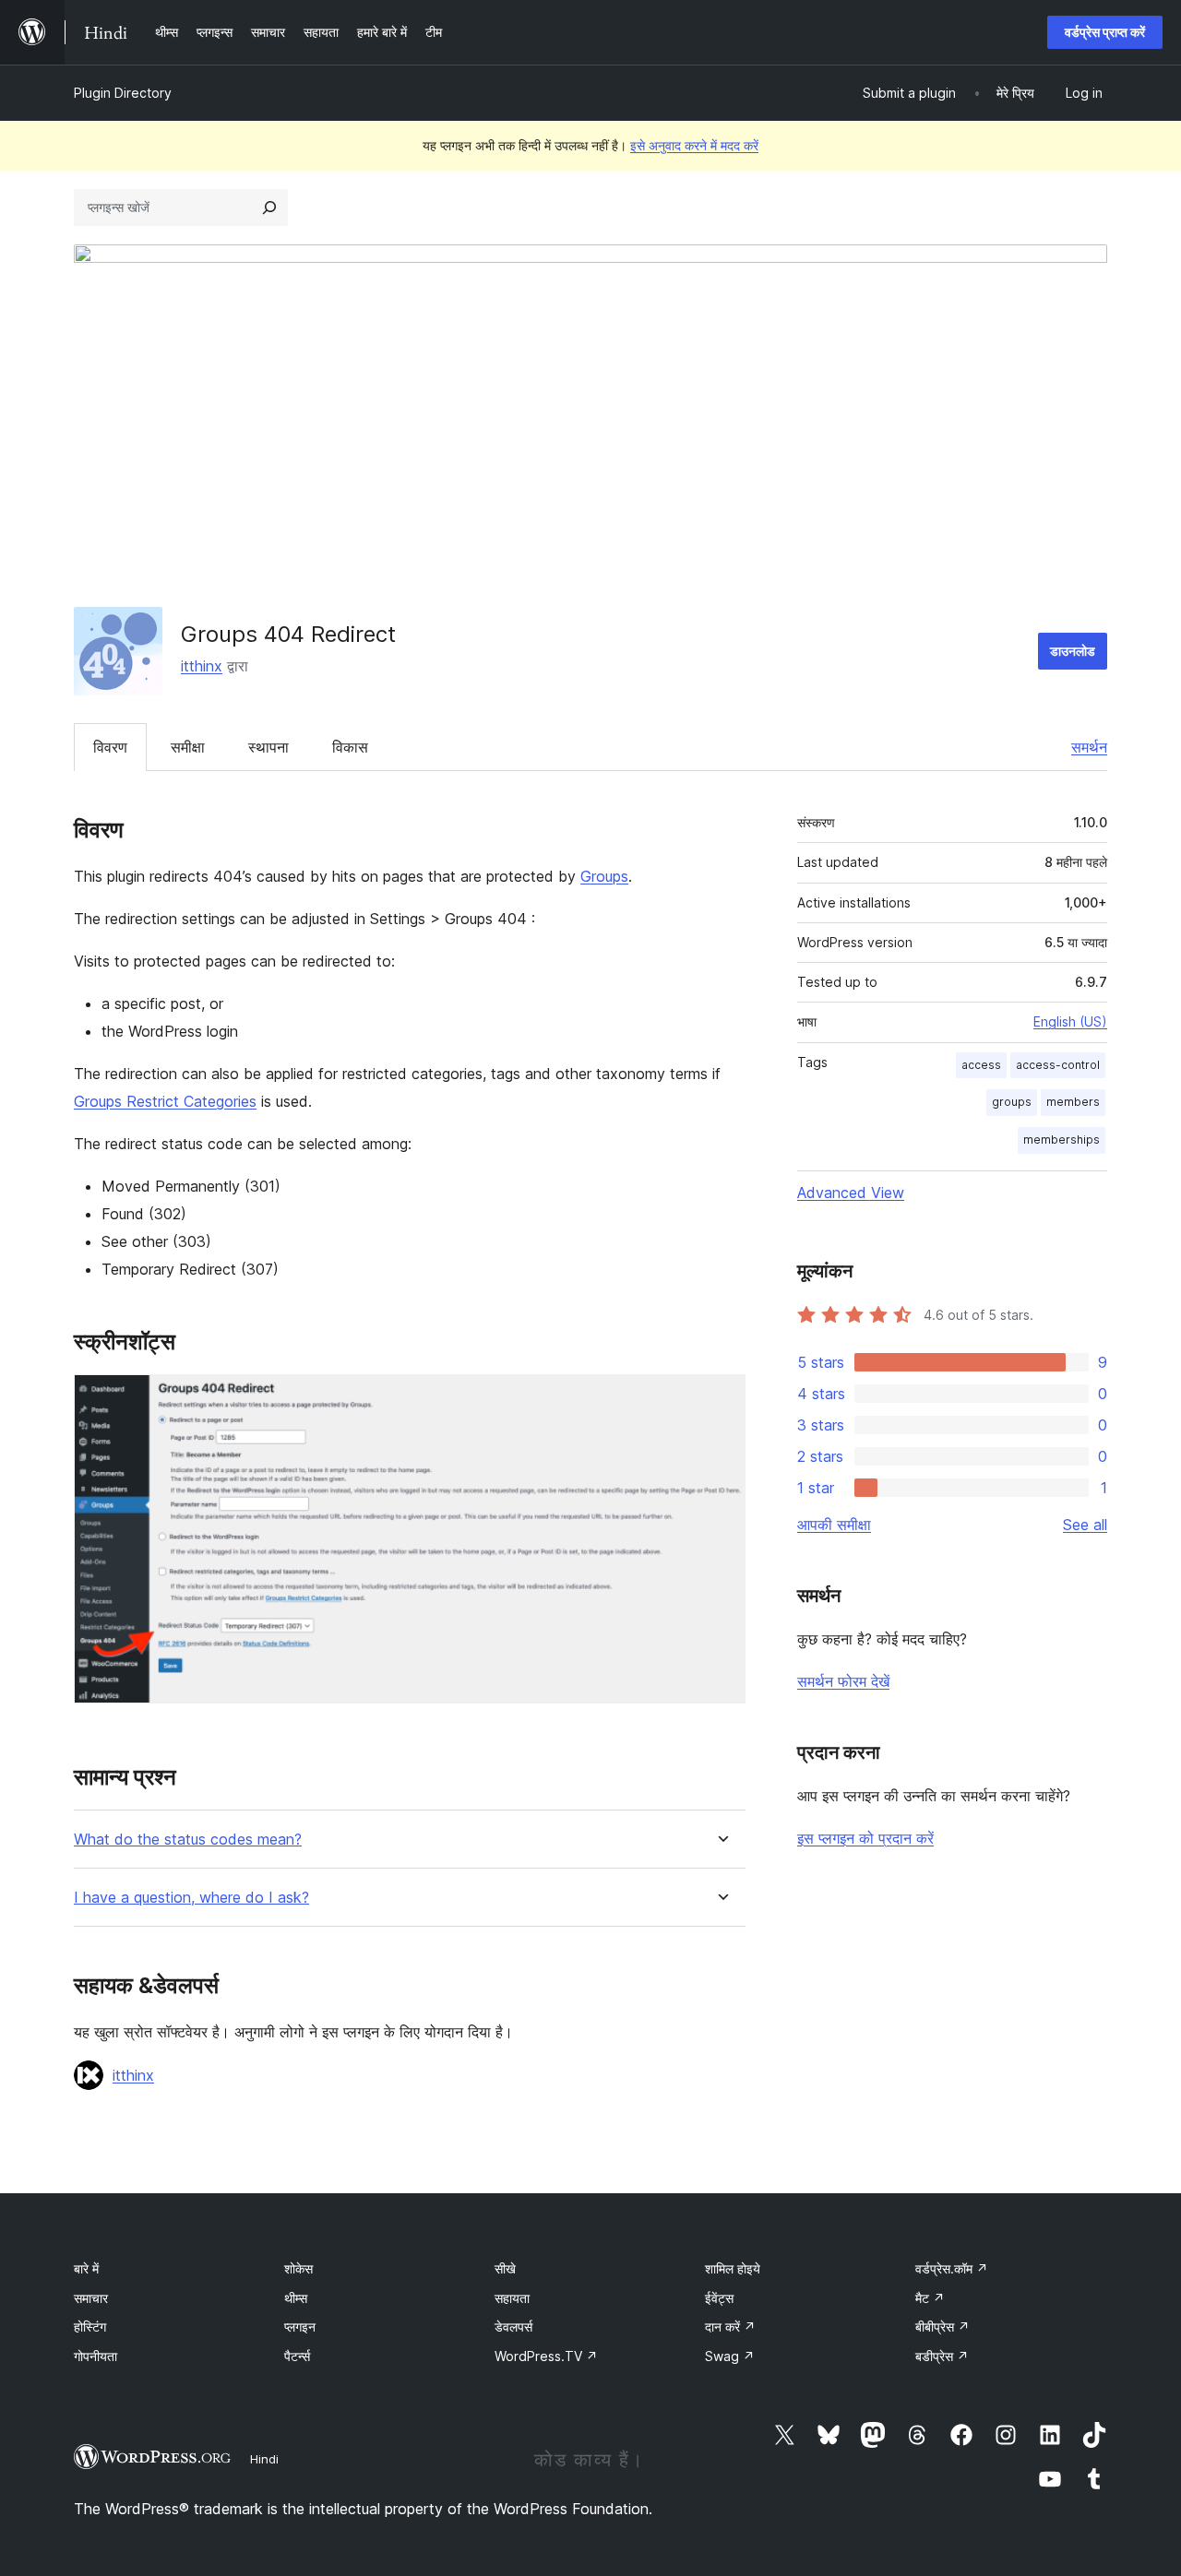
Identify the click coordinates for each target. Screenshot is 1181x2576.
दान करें (730, 2327)
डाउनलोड (1073, 651)
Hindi (264, 2459)
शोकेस (298, 2268)
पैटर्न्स (297, 2356)
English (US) (1070, 1021)
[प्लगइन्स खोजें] (269, 208)
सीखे (505, 2268)
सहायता (512, 2298)
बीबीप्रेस (942, 2327)
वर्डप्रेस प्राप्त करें (1105, 32)
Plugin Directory (123, 93)
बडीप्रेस (942, 2356)
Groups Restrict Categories (165, 1101)
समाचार (91, 2298)
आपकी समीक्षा (834, 1525)
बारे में (86, 2268)
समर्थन (1089, 747)
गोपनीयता (95, 2356)
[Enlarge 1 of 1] (721, 1399)
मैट (930, 2298)
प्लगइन (300, 2327)
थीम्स (296, 2298)
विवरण (110, 747)
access (981, 1065)
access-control (1058, 1065)
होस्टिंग (90, 2327)
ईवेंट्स (719, 2298)
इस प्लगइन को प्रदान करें (865, 1838)
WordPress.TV (546, 2356)
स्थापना (268, 747)
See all (1085, 1525)
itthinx (202, 666)
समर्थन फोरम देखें (843, 1681)
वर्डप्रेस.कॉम (952, 2268)
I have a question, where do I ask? (191, 1898)
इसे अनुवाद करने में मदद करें (694, 145)
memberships (1062, 1140)
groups (1012, 1102)
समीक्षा (188, 747)
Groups (604, 876)
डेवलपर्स (513, 2327)
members (1073, 1102)
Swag (730, 2356)
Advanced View (851, 1193)
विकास (350, 747)
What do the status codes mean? (188, 1840)
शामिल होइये (733, 2268)
